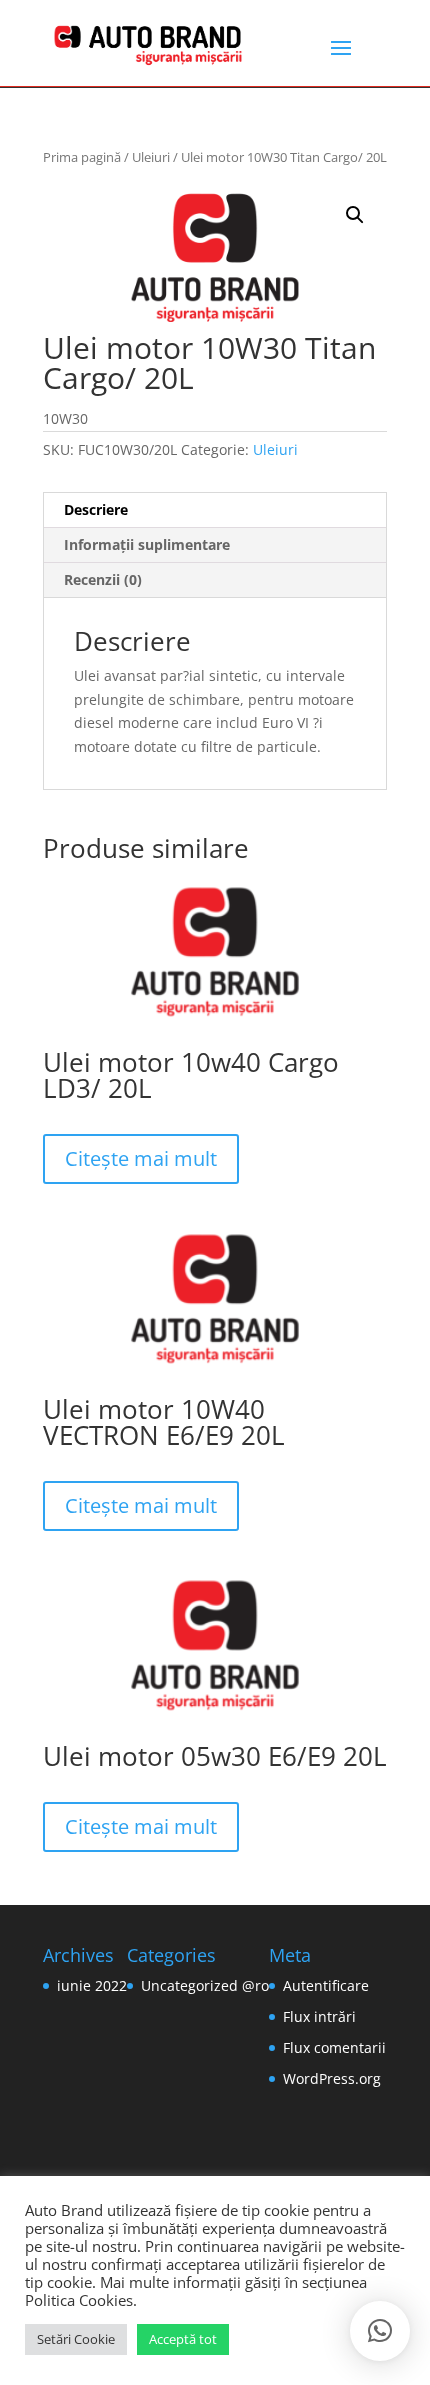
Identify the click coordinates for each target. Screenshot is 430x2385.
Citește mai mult (141, 1158)
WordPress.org (332, 2078)
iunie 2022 (92, 1985)
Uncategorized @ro (205, 1985)
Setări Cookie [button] (76, 2339)
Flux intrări (319, 2016)
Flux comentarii (334, 2047)
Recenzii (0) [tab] (103, 579)
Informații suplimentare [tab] (147, 544)
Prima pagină (82, 157)
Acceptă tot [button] (183, 2339)
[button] (355, 215)
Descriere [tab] (96, 509)
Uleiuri (151, 157)
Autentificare (326, 1985)
